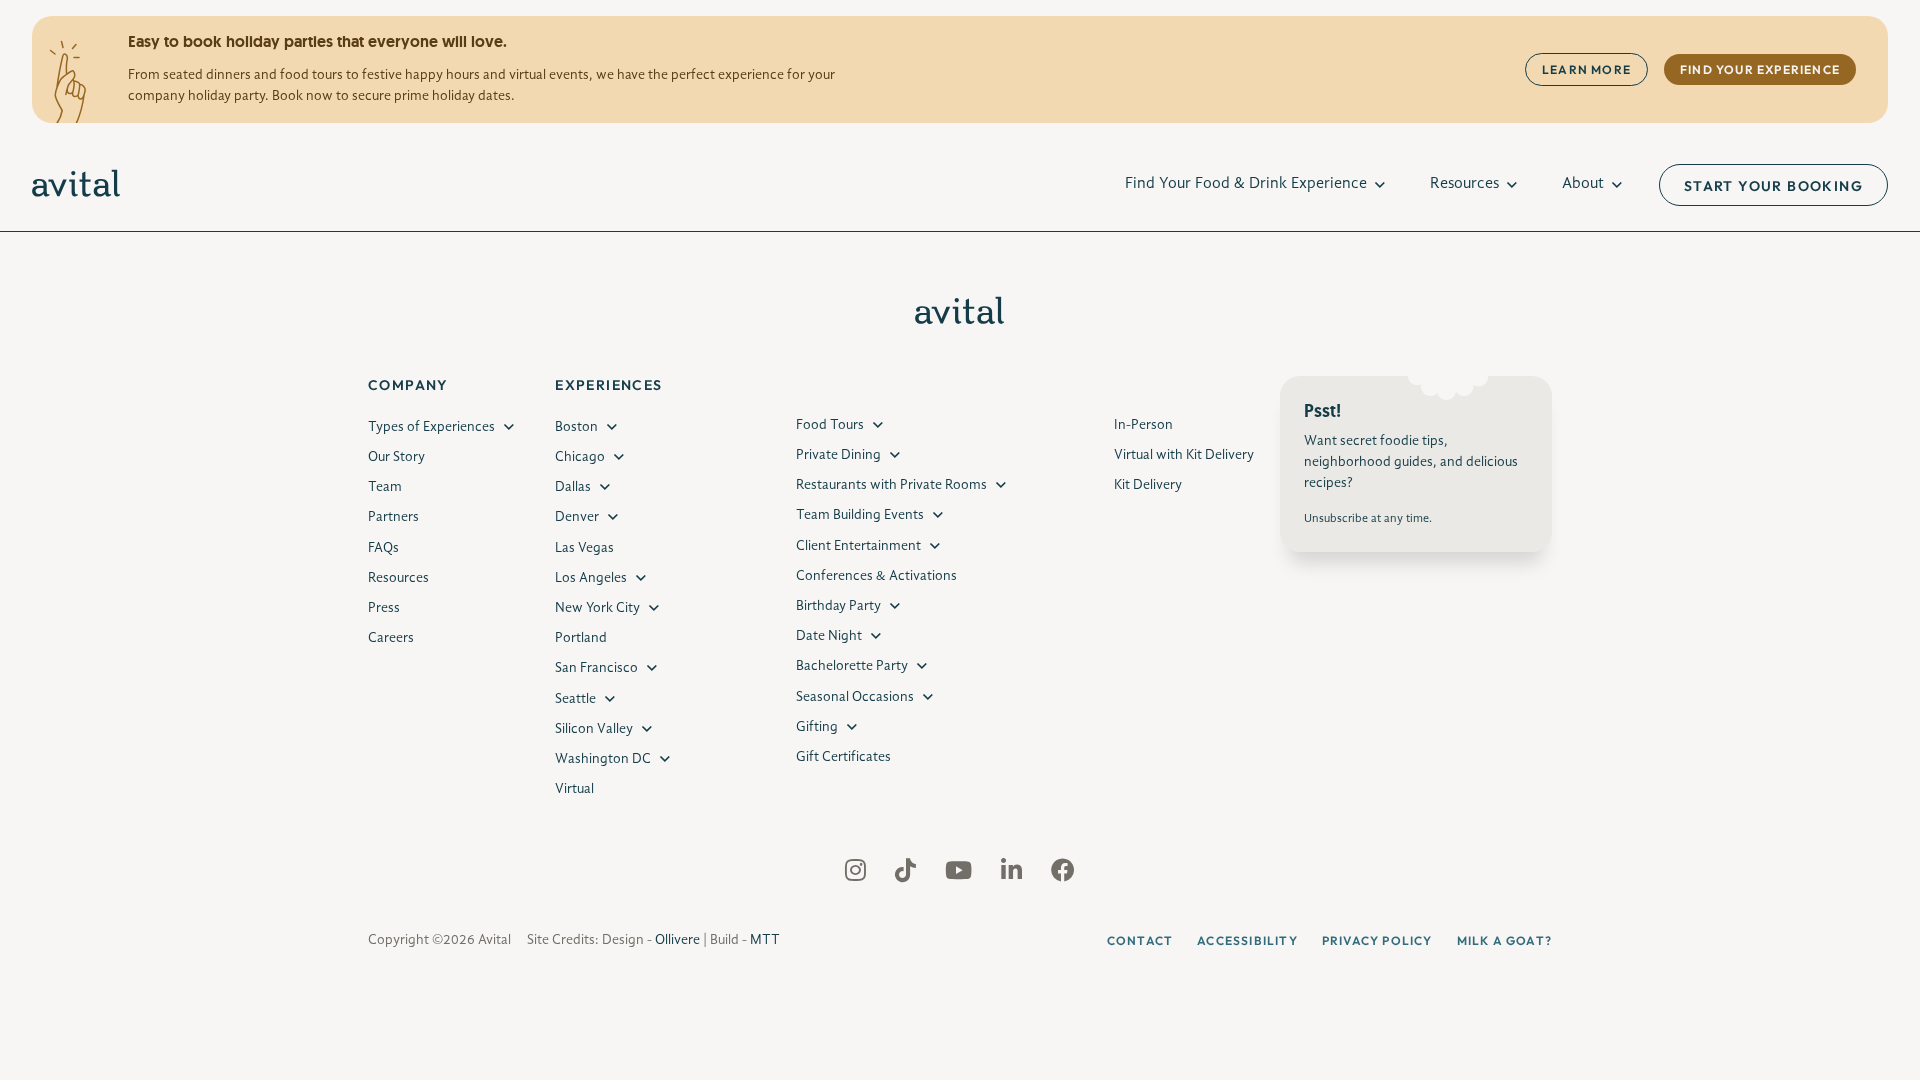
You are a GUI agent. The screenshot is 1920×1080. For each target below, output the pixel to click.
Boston (576, 427)
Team (385, 487)
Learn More (1586, 69)
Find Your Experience (1760, 69)
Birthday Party (838, 606)
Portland (581, 638)
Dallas (573, 487)
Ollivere (677, 940)
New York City (597, 608)
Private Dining (838, 455)
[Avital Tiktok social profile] (907, 875)
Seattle (575, 699)
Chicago (580, 457)
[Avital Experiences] (76, 185)
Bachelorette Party (852, 666)
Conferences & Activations (876, 576)
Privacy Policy (1377, 940)
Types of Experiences (431, 427)
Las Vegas (584, 548)
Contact (1140, 940)
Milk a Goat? (1504, 940)
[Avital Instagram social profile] (857, 875)
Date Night (829, 636)
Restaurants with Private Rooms (891, 485)
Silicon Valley (594, 729)
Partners (393, 517)
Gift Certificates (843, 757)
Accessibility (1247, 940)
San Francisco (596, 668)
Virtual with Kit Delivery (1184, 455)
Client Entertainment (858, 546)
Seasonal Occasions (855, 697)
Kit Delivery (1148, 485)
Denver (577, 517)
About (1583, 184)
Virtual (574, 789)
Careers (391, 638)
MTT (765, 940)
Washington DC (603, 759)
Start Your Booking (1773, 186)
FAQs (383, 548)
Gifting (817, 727)
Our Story (396, 457)
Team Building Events (860, 515)
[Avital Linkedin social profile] (1013, 875)
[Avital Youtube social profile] (960, 875)
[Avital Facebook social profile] (1063, 875)
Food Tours (830, 425)
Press (384, 608)
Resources (1464, 184)
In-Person (1143, 425)
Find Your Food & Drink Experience (1246, 184)
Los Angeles (591, 578)
